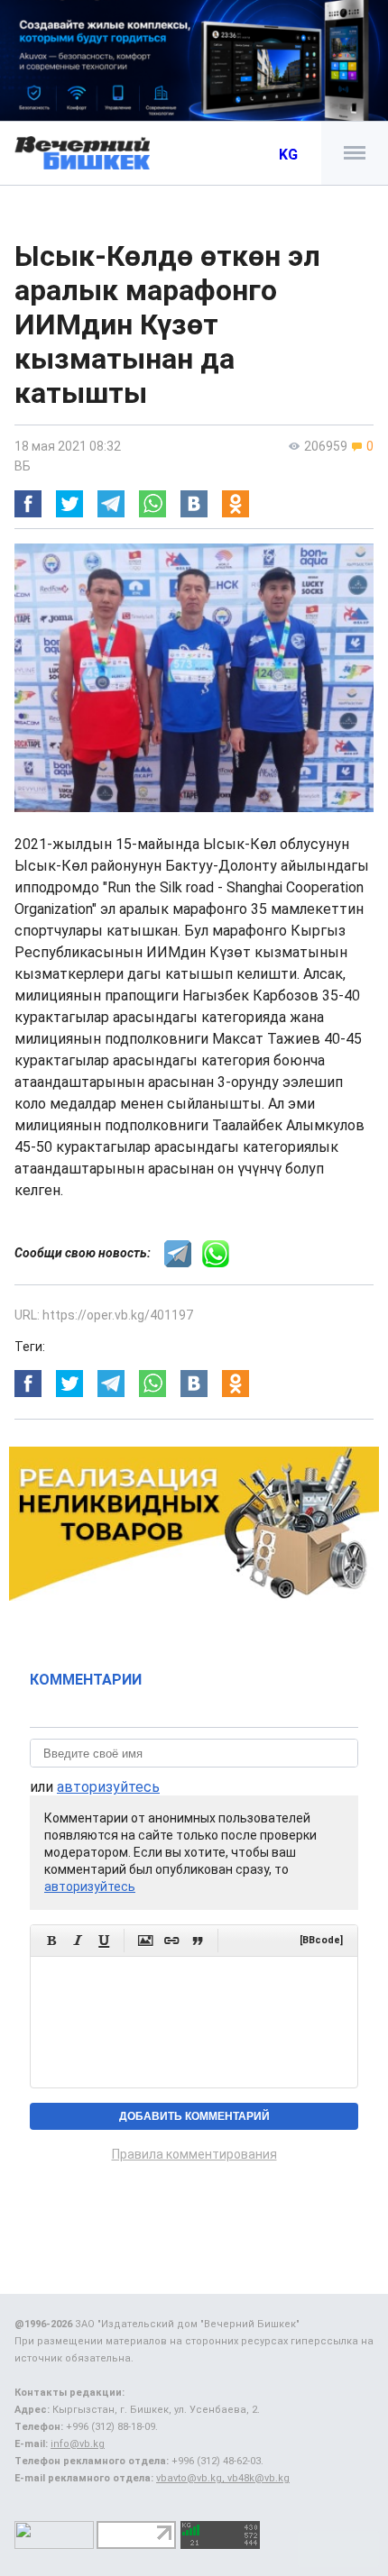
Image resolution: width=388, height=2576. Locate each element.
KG (288, 155)
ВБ (23, 466)
